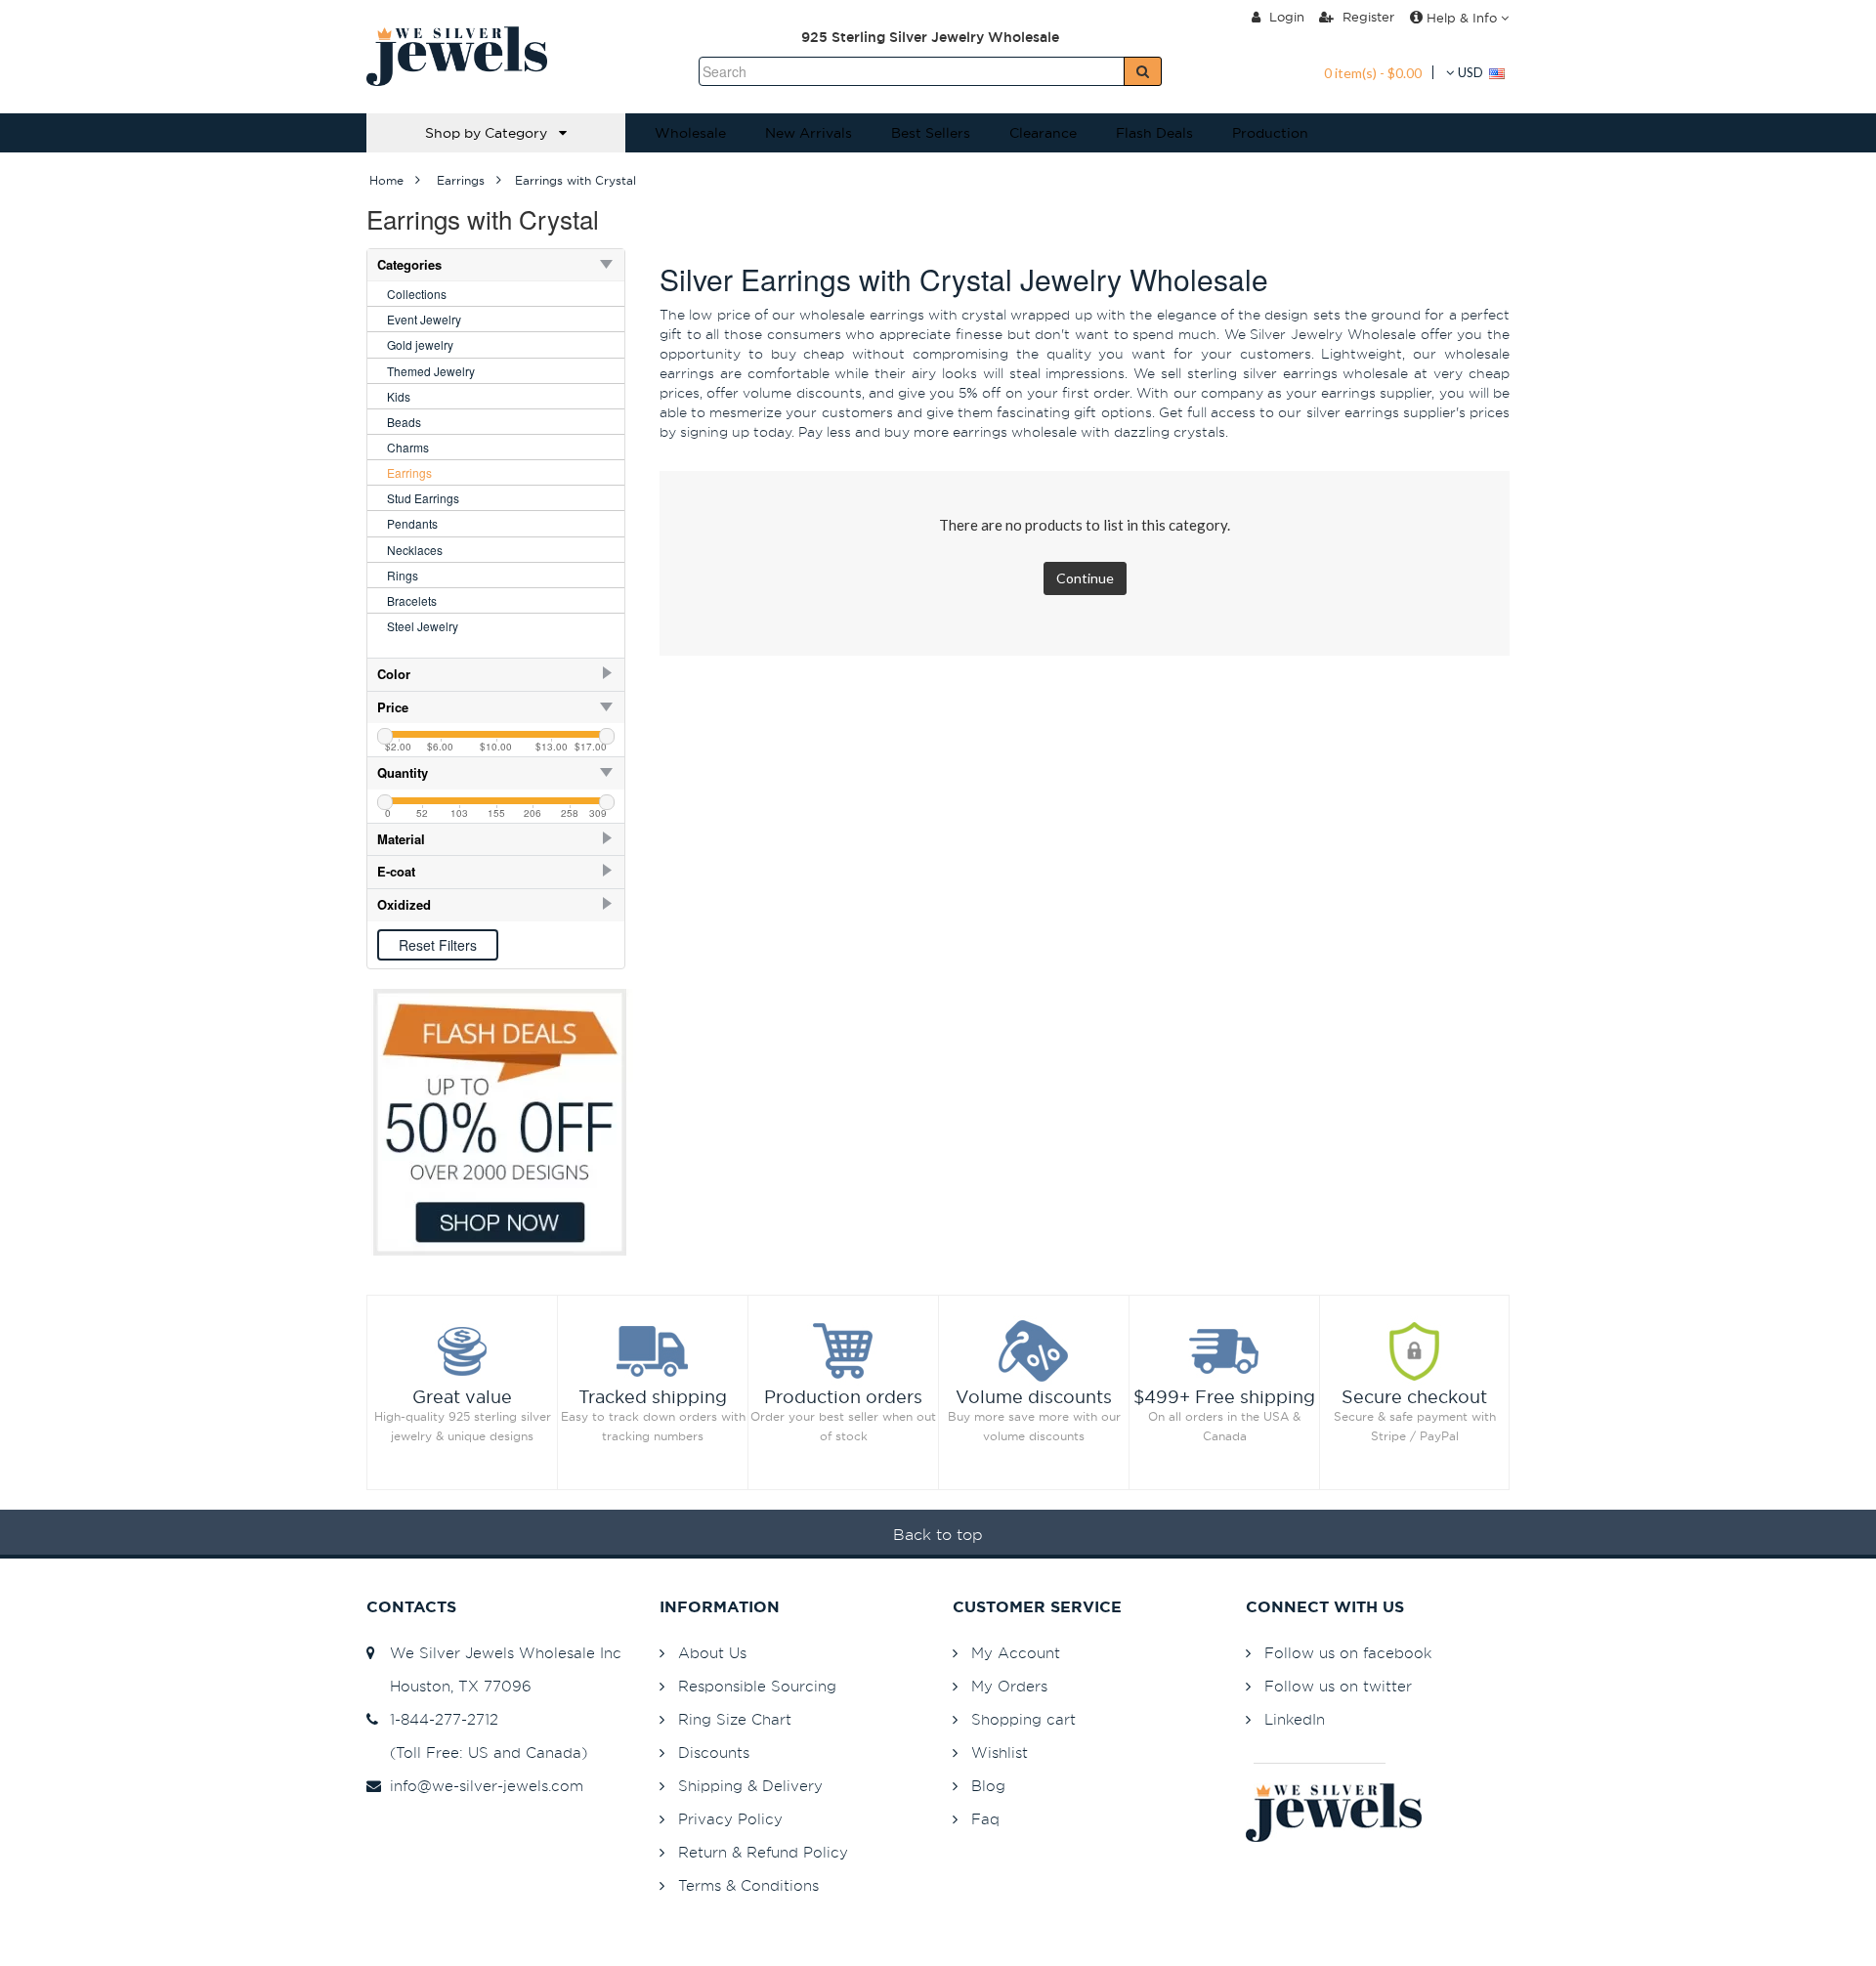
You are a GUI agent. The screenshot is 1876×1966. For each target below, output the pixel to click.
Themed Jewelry (431, 371)
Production (1270, 133)
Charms (408, 447)
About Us (712, 1653)
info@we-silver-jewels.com (482, 1786)
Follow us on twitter (1338, 1686)
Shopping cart (1023, 1719)
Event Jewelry (424, 319)
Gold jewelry (420, 344)
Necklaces (415, 550)
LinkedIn (1295, 1719)
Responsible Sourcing (757, 1686)
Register (1366, 17)
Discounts (714, 1752)
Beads (404, 422)
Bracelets (412, 600)
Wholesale (690, 133)
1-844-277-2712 (439, 1719)
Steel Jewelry (423, 626)
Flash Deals (1154, 133)
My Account (1016, 1653)
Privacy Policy (730, 1819)
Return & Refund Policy (763, 1852)
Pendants (412, 523)
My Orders (1009, 1686)
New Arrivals (809, 133)
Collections (417, 294)
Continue (1085, 578)
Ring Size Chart (735, 1719)
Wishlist (1000, 1752)
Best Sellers (931, 133)
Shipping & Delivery (750, 1786)
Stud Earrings (423, 498)
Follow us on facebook (1348, 1653)
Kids (399, 396)
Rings (403, 575)
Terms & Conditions (748, 1885)
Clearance (1043, 133)
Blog (988, 1786)
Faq (985, 1819)
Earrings (409, 472)
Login (1285, 17)
